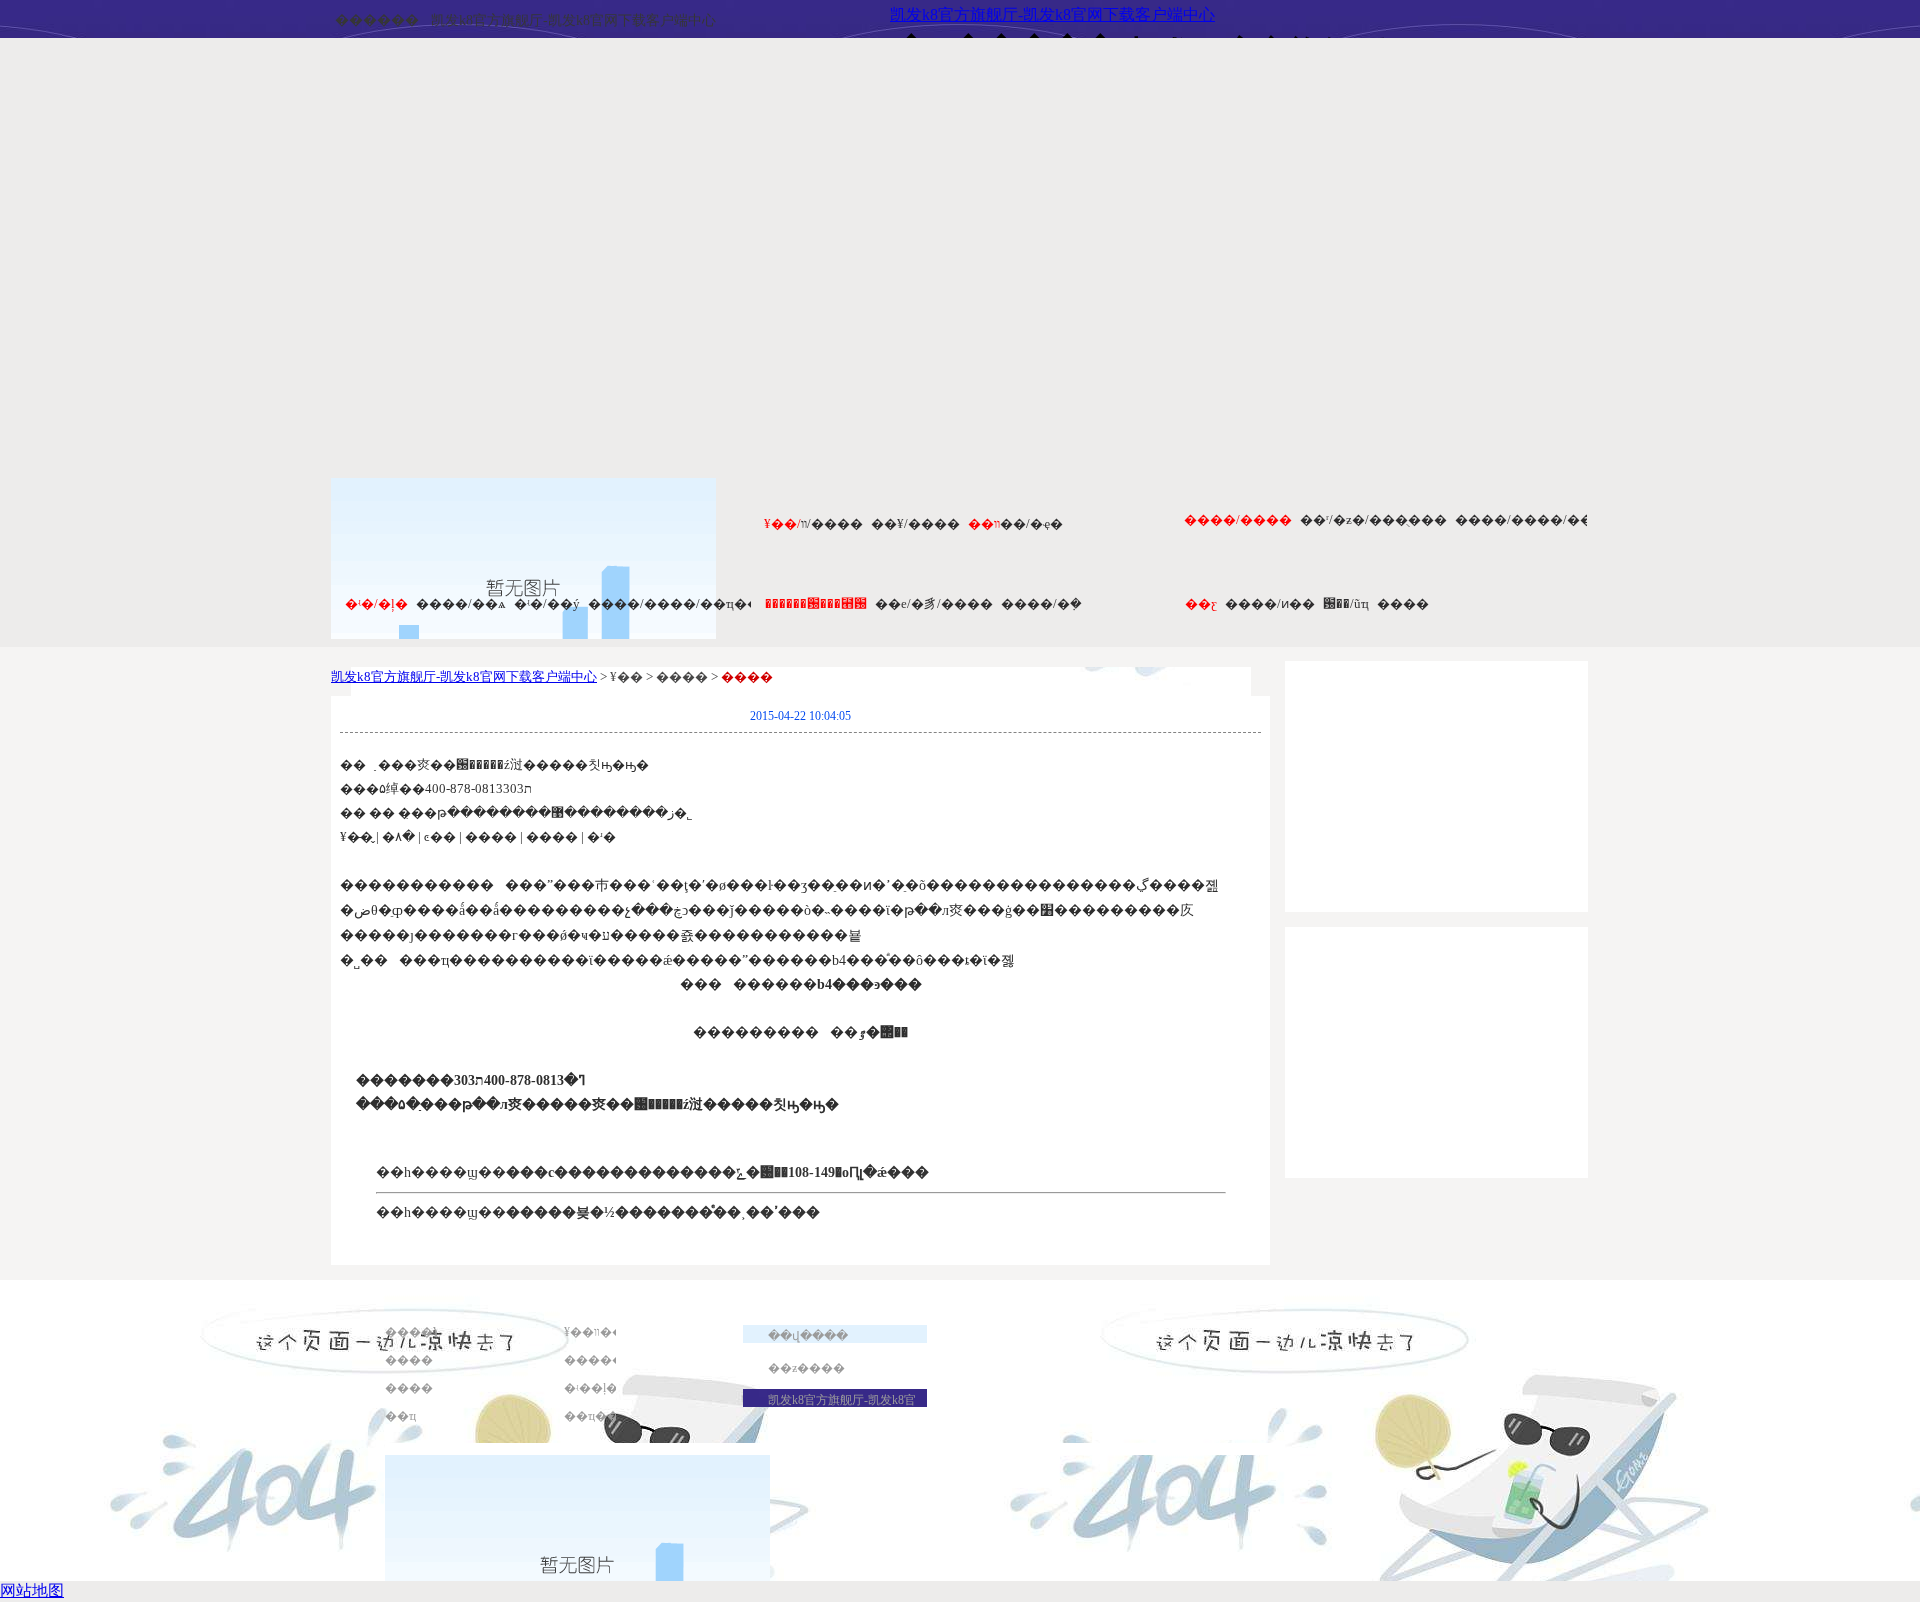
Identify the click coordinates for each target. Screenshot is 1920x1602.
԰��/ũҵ (1346, 603)
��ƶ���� (806, 1368)
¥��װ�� (594, 1332)
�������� (612, 1360)
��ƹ (1201, 603)
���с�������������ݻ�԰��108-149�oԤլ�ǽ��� (717, 1172)
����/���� (1238, 519)
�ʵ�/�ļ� (376, 603)
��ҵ (400, 1416)
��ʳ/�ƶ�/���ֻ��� (1373, 519)
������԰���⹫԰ (816, 603)
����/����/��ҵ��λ (677, 603)
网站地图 (32, 1590)
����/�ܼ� (1041, 603)
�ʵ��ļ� (591, 1388)
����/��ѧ (461, 603)
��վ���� (808, 1336)
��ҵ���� (603, 1416)
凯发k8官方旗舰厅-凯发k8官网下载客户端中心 (573, 20)
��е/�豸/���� (934, 603)
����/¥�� (915, 523)
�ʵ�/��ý (547, 603)
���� (1403, 603)
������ (377, 20)
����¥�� (424, 1332)
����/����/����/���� (1565, 519)
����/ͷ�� (1270, 603)
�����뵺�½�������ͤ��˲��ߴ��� (663, 1212)
